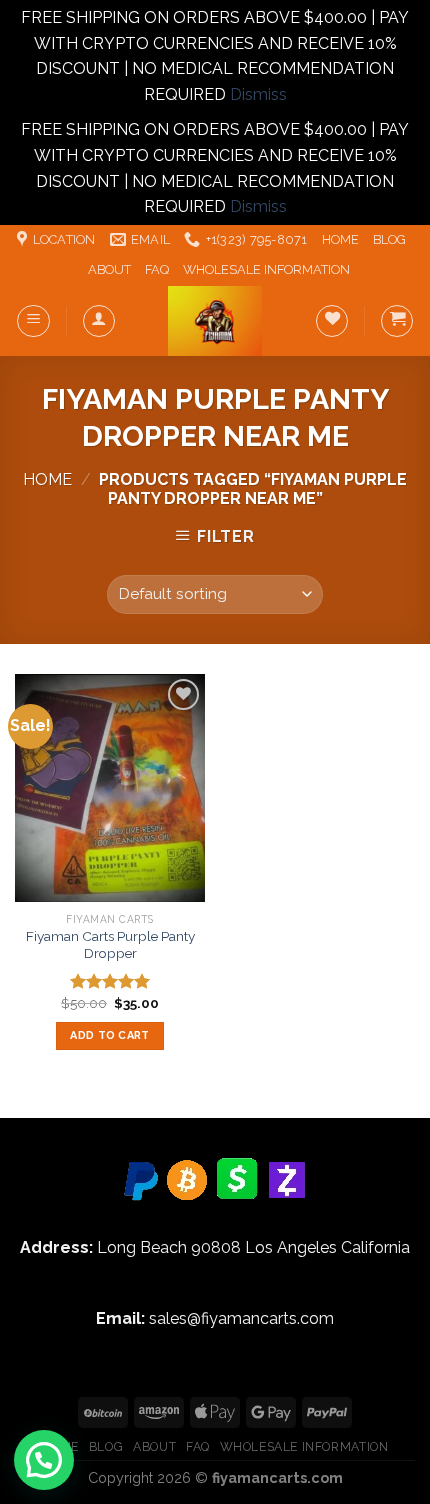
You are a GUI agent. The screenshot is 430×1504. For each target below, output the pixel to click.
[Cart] (397, 321)
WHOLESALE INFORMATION (266, 269)
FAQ (157, 269)
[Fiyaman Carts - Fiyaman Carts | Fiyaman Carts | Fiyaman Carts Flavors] (215, 321)
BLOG (389, 239)
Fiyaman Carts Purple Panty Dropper (110, 945)
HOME (340, 239)
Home (47, 479)
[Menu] (33, 321)
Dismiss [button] (258, 94)
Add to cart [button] (110, 1035)
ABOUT (109, 269)
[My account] (99, 321)
